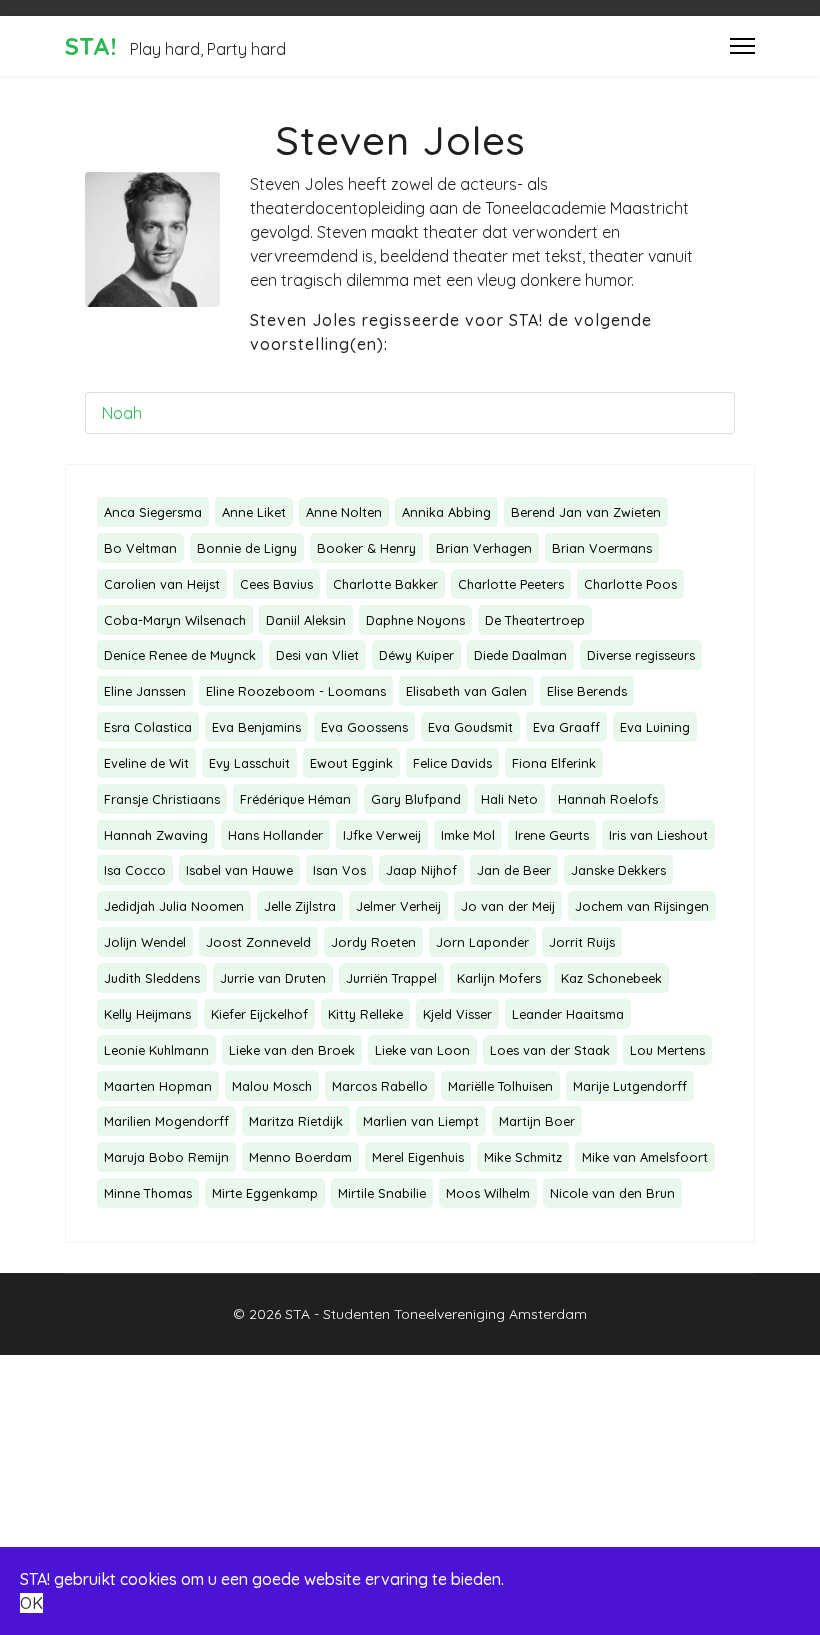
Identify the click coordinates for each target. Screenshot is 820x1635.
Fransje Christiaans (162, 799)
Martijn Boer (537, 1121)
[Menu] (742, 46)
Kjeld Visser (457, 1014)
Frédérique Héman (295, 799)
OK (31, 1603)
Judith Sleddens (152, 978)
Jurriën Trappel (391, 978)
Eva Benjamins (256, 727)
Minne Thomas (148, 1193)
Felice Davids (452, 763)
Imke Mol (468, 835)
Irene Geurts (552, 835)
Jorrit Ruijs (582, 942)
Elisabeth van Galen (466, 691)
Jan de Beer (514, 870)
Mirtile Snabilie (382, 1193)
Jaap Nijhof (421, 870)
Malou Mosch (272, 1086)
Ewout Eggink (351, 763)
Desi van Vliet (317, 655)
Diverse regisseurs (641, 655)
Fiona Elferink (554, 763)
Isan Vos (339, 870)
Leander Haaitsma (568, 1014)
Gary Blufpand (416, 799)
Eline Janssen (145, 691)
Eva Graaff (566, 727)
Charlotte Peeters (511, 584)
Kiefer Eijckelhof (259, 1014)
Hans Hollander (275, 835)
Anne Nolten (344, 512)
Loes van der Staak (550, 1050)
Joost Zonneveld (258, 942)
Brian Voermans (602, 548)
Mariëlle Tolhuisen (500, 1086)
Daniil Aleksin (306, 620)
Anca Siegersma (153, 512)
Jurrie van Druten (273, 978)
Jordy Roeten (373, 942)
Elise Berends (587, 691)
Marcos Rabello (380, 1086)
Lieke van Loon (422, 1050)
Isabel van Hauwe (239, 870)
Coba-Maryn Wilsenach (175, 620)
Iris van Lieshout (658, 835)
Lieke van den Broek (292, 1050)
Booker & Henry (366, 548)
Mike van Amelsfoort (645, 1157)
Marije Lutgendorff (630, 1086)
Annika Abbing (446, 512)
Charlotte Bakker (385, 584)
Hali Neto (509, 799)
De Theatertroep (535, 620)
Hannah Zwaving (156, 835)
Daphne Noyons (415, 620)
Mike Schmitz (523, 1157)
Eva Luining (655, 727)
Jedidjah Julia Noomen (174, 906)
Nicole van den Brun (612, 1193)
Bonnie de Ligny (247, 548)
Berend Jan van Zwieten (586, 512)
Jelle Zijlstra (300, 906)
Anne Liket (254, 512)
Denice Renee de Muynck (180, 655)
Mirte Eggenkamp (265, 1193)
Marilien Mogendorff (166, 1121)
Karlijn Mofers (499, 978)
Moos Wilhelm (488, 1193)
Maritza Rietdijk (296, 1121)
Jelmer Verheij (398, 906)
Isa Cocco (135, 870)
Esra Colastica (148, 727)
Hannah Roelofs (608, 799)
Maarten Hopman (158, 1086)
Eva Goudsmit (470, 727)
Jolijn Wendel (145, 942)
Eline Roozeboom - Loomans (296, 691)
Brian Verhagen (484, 548)
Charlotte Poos (630, 584)
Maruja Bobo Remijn (166, 1157)
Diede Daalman (520, 655)
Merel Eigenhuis (418, 1157)
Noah (122, 413)
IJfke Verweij (382, 835)
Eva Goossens (364, 727)
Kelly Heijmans (147, 1014)
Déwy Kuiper (416, 655)
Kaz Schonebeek (611, 978)
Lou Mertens (667, 1050)
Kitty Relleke (365, 1014)
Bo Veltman (140, 548)
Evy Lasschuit (249, 763)
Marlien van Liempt (421, 1121)
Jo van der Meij (508, 906)
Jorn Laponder (482, 942)
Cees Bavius (276, 584)
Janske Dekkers (618, 870)
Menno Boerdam (300, 1157)
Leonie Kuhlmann (156, 1050)
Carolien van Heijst (162, 584)
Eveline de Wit (146, 763)
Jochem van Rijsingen (642, 906)
